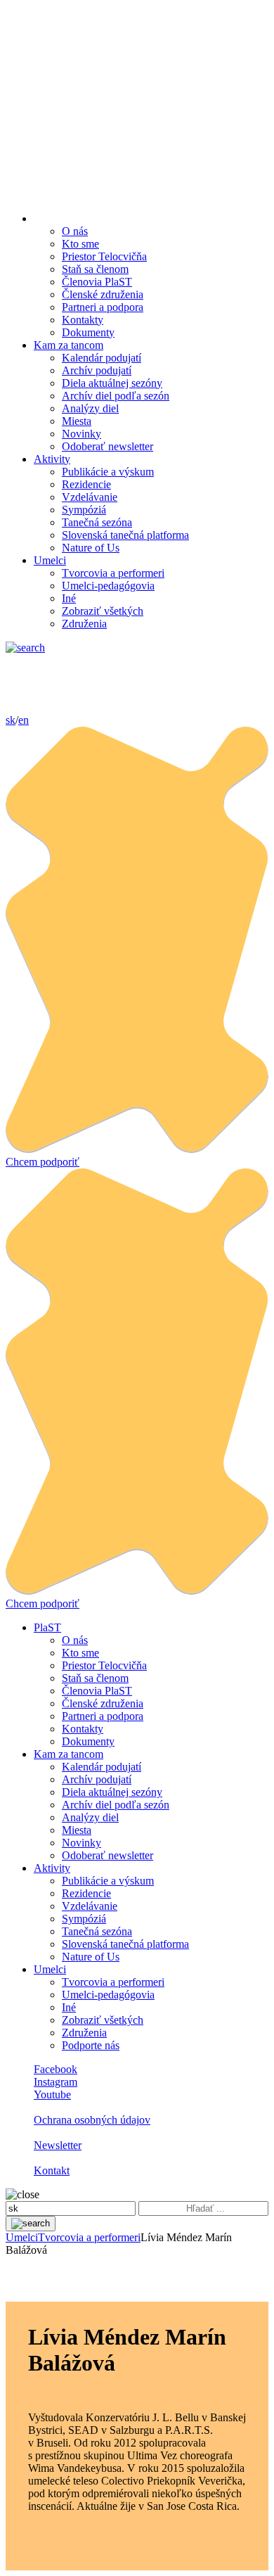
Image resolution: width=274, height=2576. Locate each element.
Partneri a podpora (103, 307)
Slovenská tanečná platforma (125, 535)
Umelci (50, 560)
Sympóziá (84, 510)
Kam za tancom (68, 345)
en (24, 720)
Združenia (84, 624)
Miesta (77, 421)
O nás (75, 231)
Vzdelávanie (90, 497)
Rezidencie (86, 484)
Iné (69, 598)
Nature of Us (91, 548)
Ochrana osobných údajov (92, 2120)
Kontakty (83, 320)
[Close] (22, 2194)
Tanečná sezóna (97, 522)
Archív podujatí (97, 370)
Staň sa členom (95, 269)
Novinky (81, 434)
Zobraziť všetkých (103, 611)
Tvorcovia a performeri (113, 573)
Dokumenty (88, 332)
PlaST (47, 1627)
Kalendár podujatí (102, 358)
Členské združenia (103, 294)
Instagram (56, 2082)
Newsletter (58, 2145)
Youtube (52, 2094)
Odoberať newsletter (107, 446)
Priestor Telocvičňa (104, 256)
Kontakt (52, 2170)
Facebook (56, 2069)
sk (11, 720)
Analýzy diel (90, 408)
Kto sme (80, 244)
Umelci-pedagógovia (108, 586)
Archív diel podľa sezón (116, 396)
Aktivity (52, 459)
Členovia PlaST (97, 282)
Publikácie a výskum (108, 472)
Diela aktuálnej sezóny (112, 383)
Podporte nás (91, 2045)
